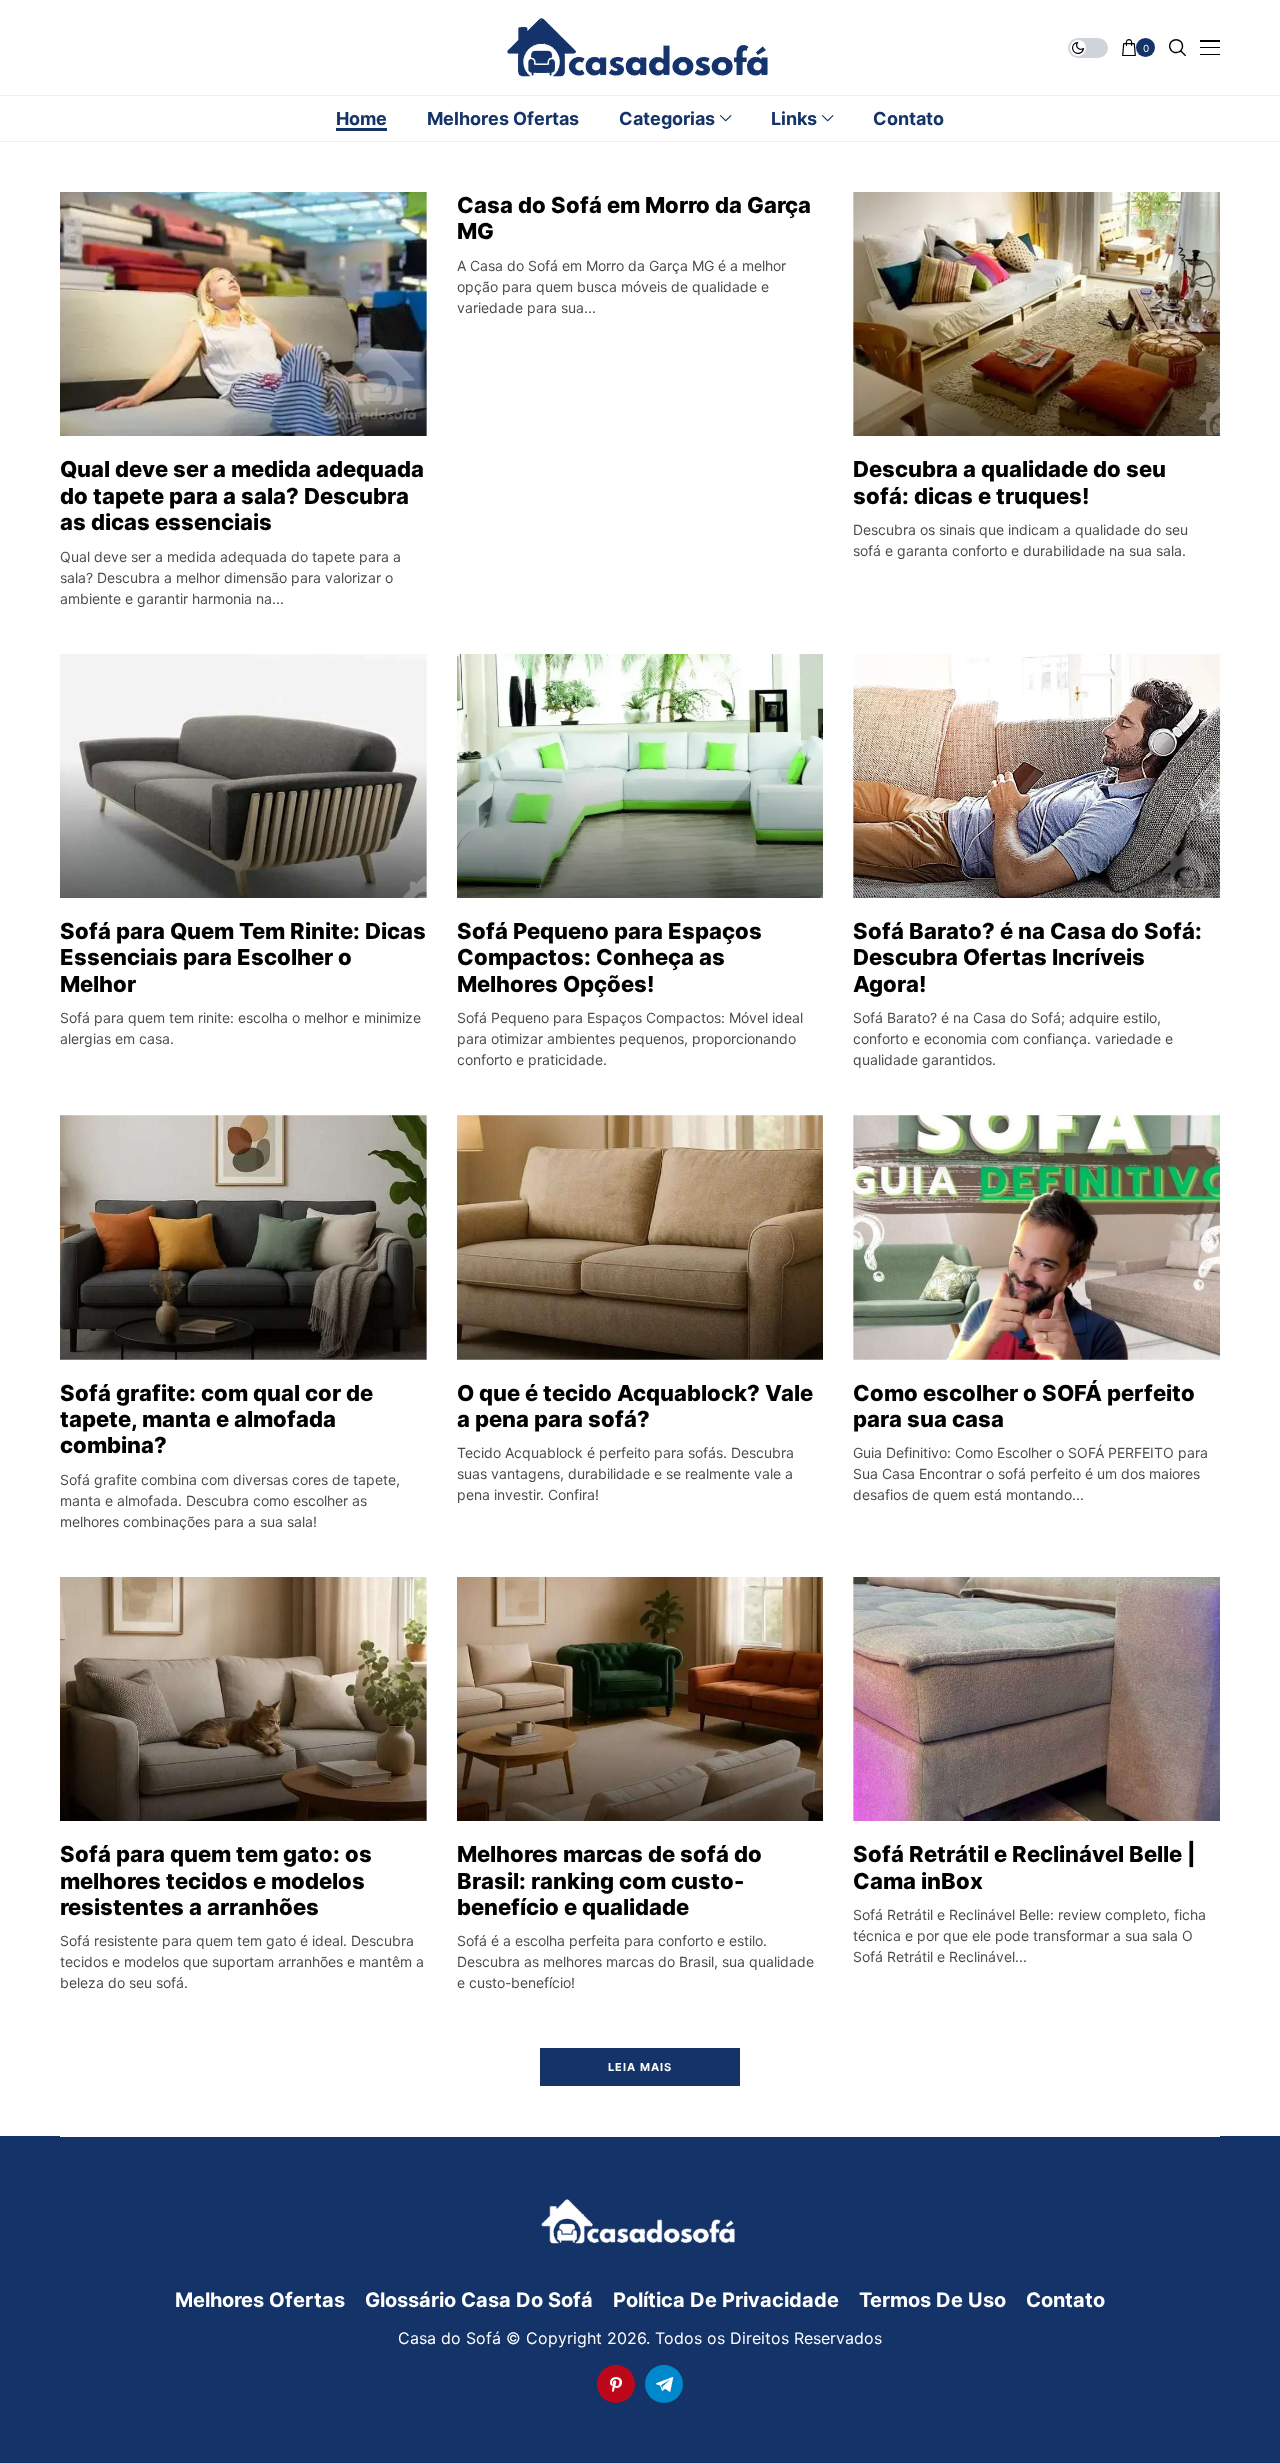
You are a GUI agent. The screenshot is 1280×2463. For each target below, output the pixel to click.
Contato (1065, 2300)
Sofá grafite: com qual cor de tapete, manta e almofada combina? (216, 1419)
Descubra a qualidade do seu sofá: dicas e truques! (1009, 482)
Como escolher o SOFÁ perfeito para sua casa (1024, 1406)
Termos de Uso (932, 2300)
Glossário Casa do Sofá (479, 2300)
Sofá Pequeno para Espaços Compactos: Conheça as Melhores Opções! (609, 957)
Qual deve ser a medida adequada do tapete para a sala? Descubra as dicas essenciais (242, 495)
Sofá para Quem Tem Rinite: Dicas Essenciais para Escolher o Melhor (243, 957)
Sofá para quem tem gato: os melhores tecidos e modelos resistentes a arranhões (216, 1880)
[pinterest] (616, 2384)
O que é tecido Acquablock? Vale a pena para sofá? (635, 1406)
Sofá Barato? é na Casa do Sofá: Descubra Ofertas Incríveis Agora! (1027, 957)
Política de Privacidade (726, 2300)
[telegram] (664, 2384)
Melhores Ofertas (260, 2300)
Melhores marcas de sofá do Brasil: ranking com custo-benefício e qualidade (609, 1880)
